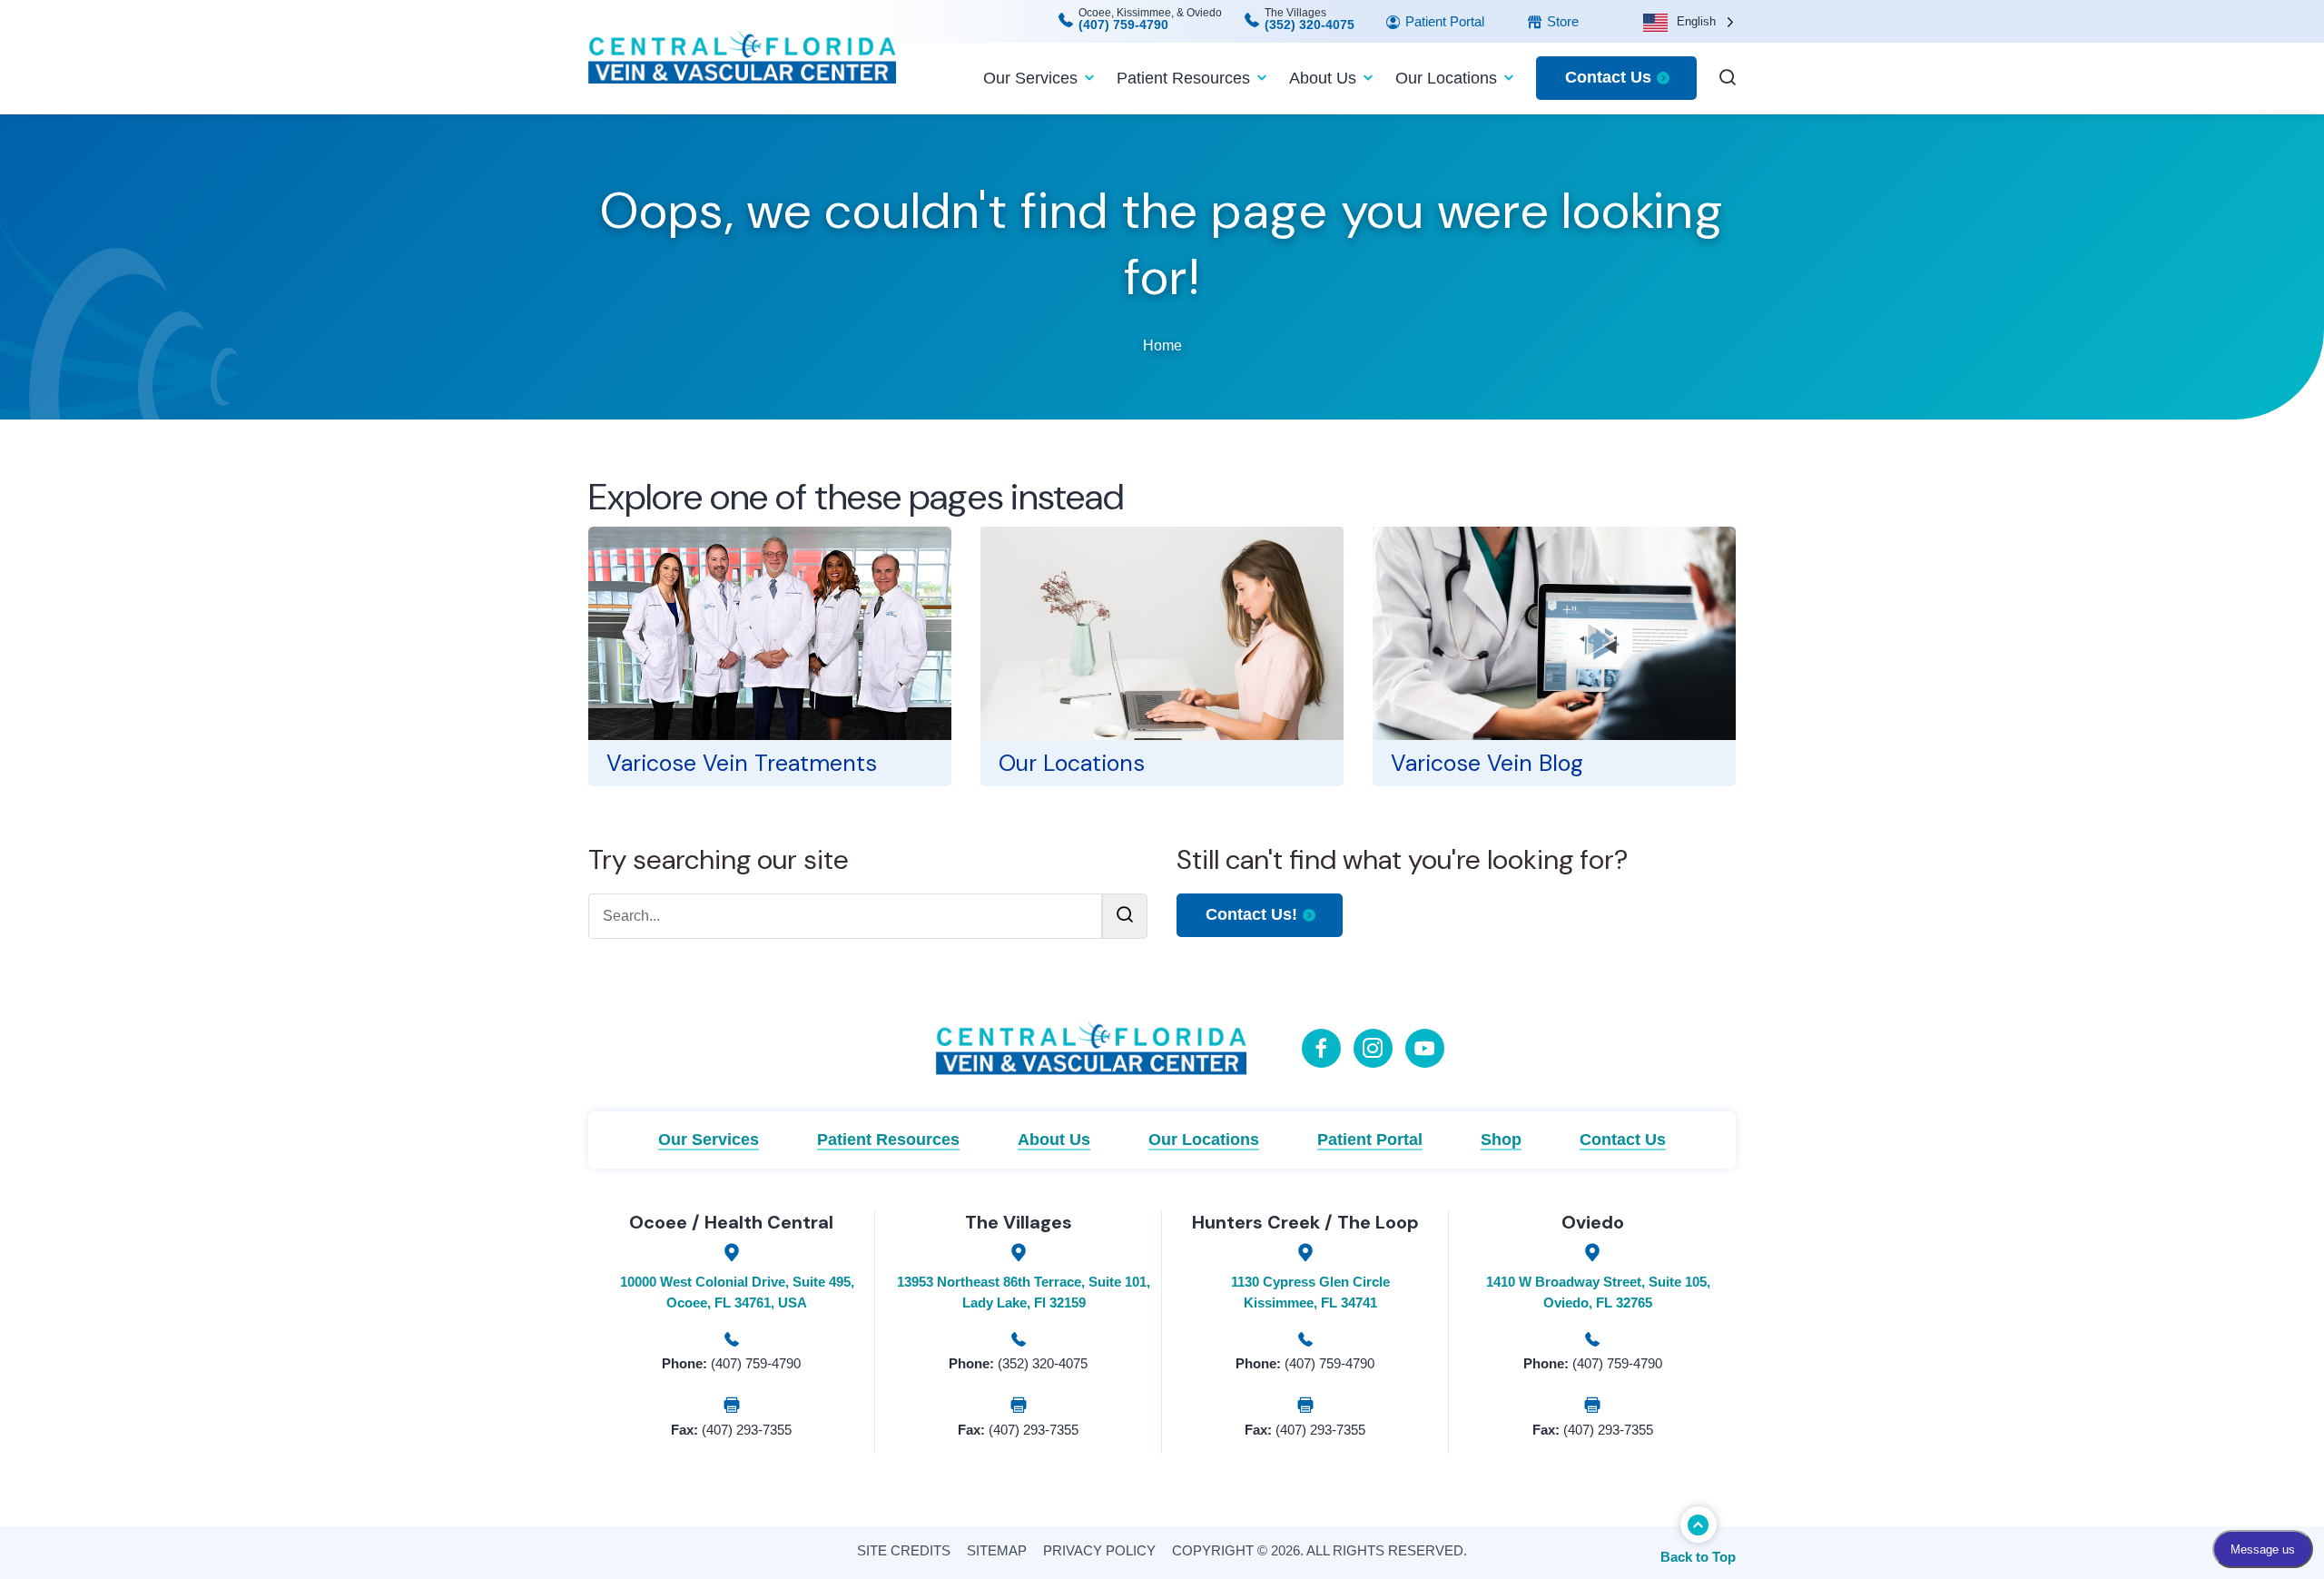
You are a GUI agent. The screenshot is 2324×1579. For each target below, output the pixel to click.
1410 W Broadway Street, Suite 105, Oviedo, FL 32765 (1598, 1292)
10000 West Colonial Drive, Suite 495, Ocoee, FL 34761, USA (737, 1292)
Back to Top (1698, 1557)
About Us (1323, 78)
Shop (1501, 1140)
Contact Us (1608, 77)
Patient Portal (1443, 21)
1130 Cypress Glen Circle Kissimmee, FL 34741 (1310, 1292)
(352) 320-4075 (1310, 25)
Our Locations (1446, 78)
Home (1162, 345)
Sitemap (997, 1550)
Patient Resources (1183, 78)
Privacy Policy (1099, 1550)
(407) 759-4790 (1123, 25)
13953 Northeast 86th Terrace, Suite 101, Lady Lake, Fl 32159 (1024, 1292)
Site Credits (904, 1550)
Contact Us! (1251, 914)
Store (1561, 21)
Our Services (1030, 78)
